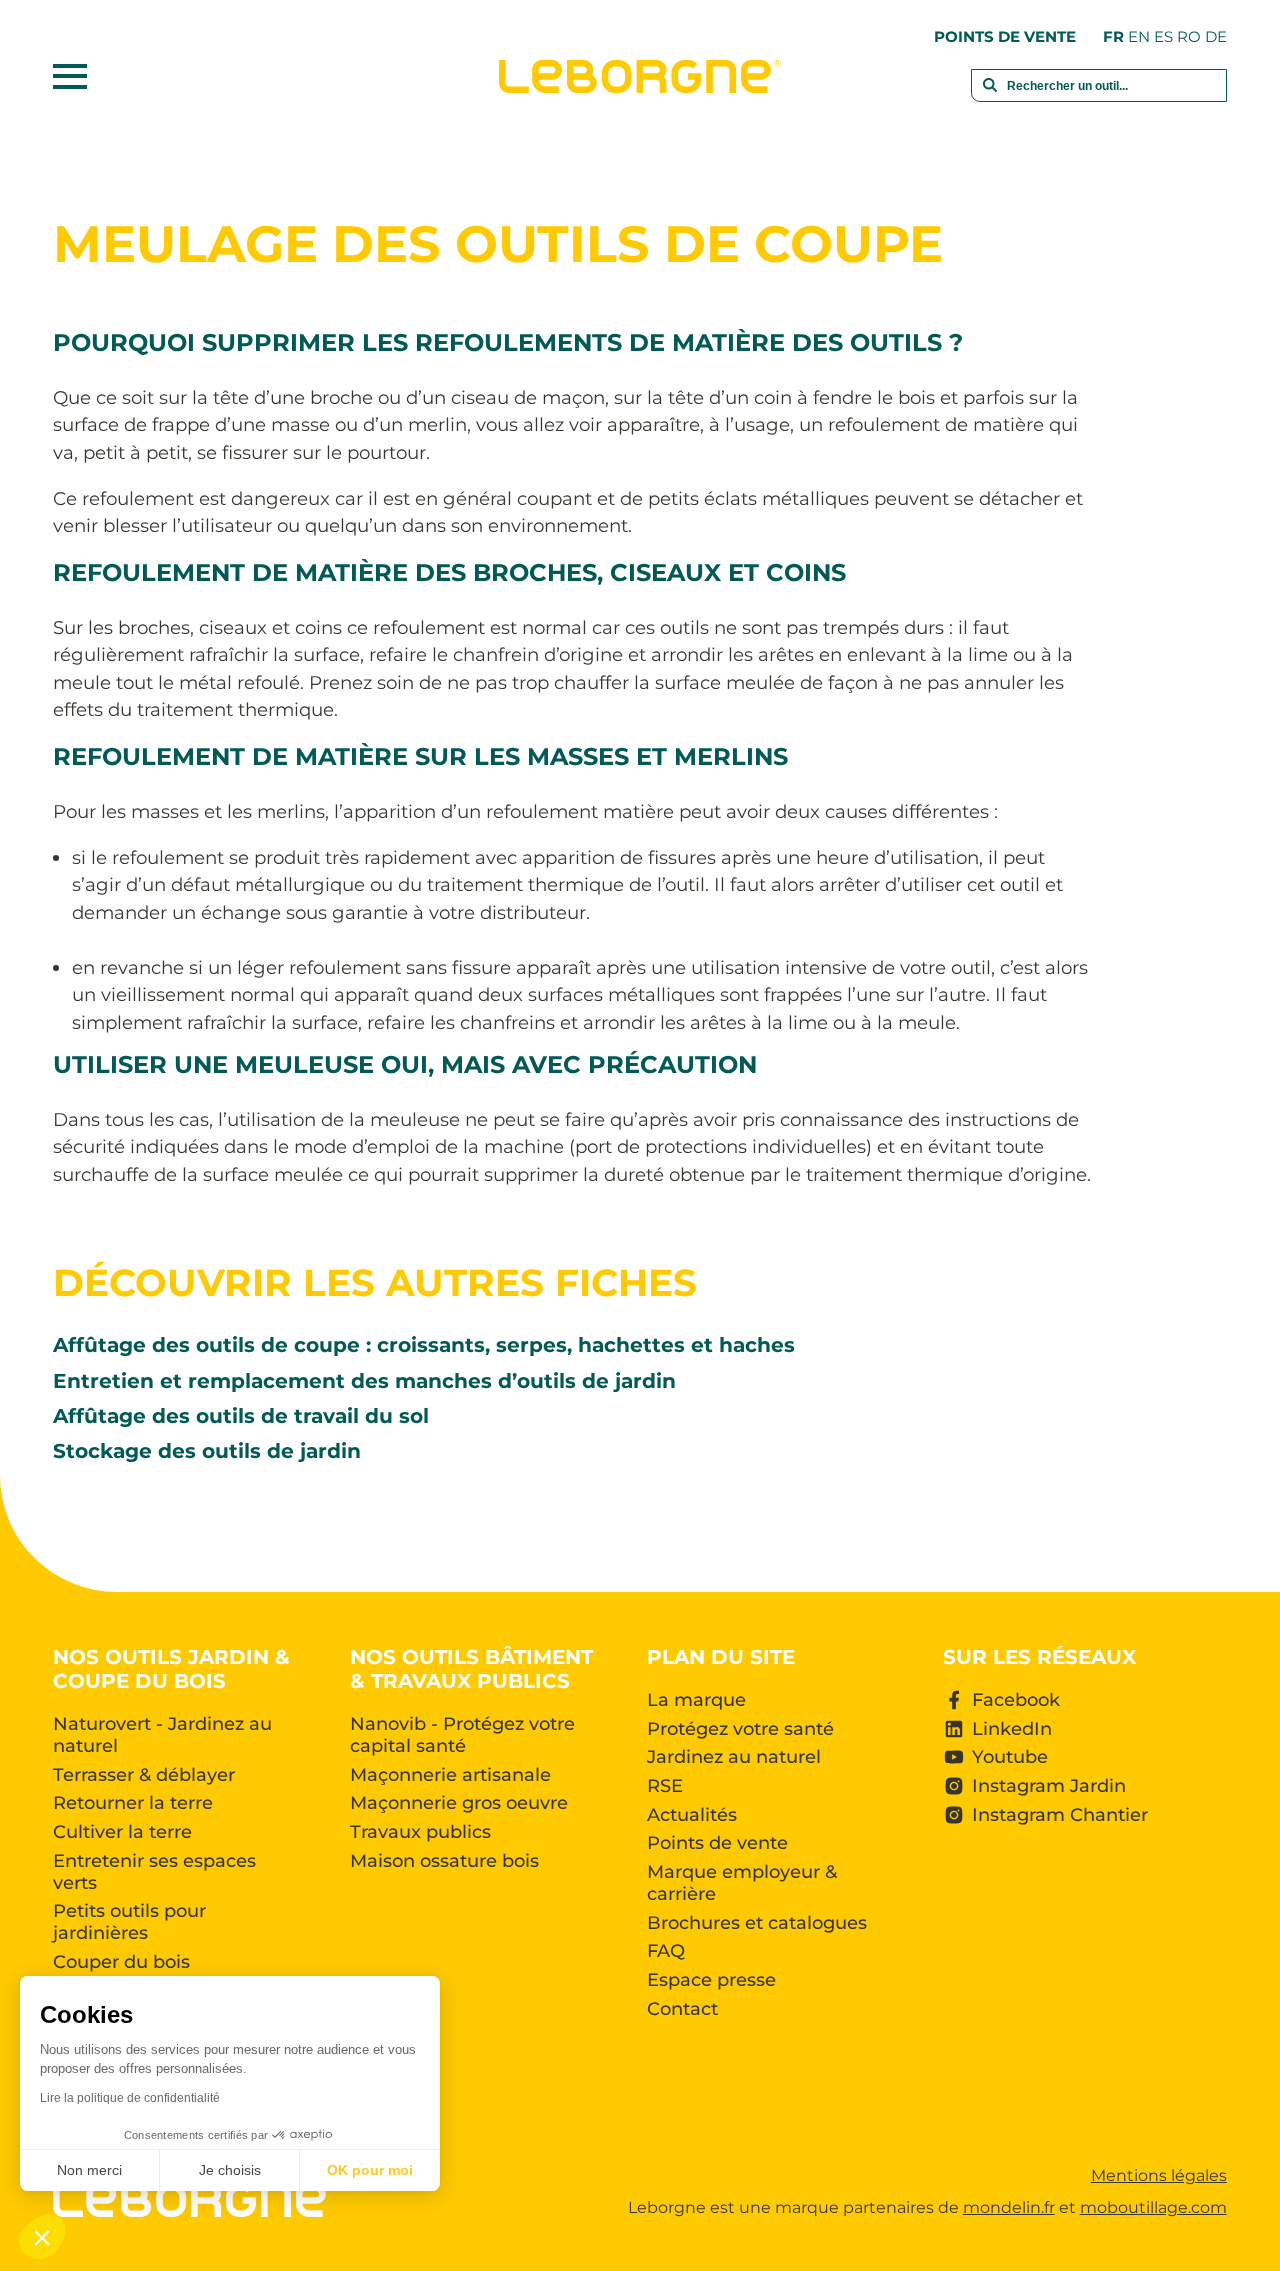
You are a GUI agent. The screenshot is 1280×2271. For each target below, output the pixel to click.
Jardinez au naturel (734, 1757)
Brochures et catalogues (757, 1923)
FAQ (666, 1951)
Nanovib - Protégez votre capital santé (462, 1735)
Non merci (89, 2170)
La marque (696, 1700)
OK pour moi (370, 2170)
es (1163, 36)
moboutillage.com (1153, 2207)
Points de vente (1005, 36)
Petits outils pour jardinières (129, 1922)
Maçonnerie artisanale (450, 1775)
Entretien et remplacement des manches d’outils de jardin (364, 1380)
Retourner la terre (133, 1803)
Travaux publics (420, 1832)
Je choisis (230, 2170)
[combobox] (1099, 96)
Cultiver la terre (122, 1832)
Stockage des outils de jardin (207, 1450)
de (1216, 36)
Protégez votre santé (740, 1729)
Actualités (692, 1815)
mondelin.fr (1009, 2207)
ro (1189, 36)
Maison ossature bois (444, 1861)
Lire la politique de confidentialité (130, 2098)
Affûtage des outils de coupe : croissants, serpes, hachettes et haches (424, 1344)
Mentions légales (1159, 2175)
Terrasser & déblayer (144, 1775)
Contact (682, 2009)
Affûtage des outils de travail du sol (241, 1415)
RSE (665, 1786)
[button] (42, 2237)
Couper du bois (121, 1962)
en (1139, 36)
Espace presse (711, 1980)
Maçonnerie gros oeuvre (459, 1803)
